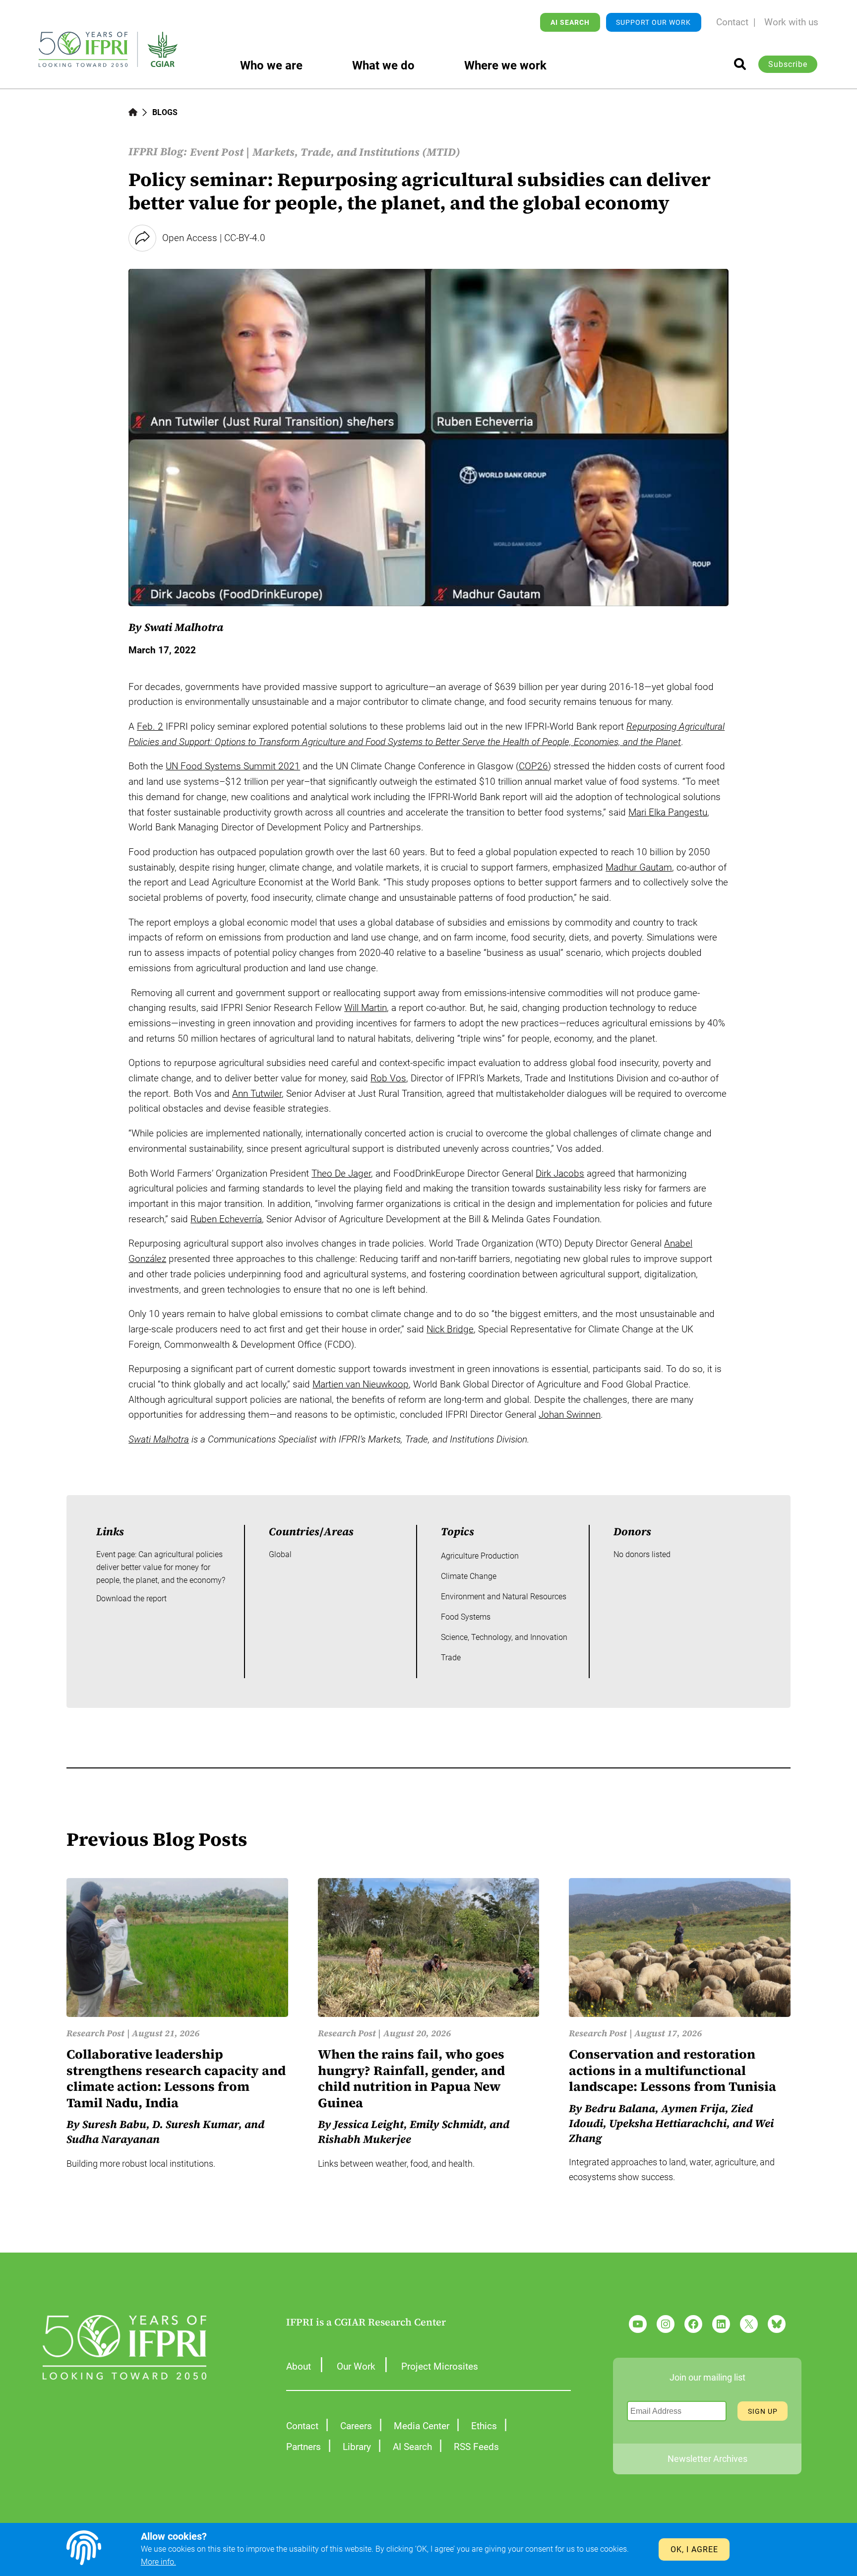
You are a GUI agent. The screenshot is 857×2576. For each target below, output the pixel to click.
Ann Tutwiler (257, 1094)
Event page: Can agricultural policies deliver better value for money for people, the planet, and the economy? (161, 1567)
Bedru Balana (620, 2108)
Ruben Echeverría (226, 1219)
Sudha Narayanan (113, 2139)
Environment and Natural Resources (504, 1597)
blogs (165, 112)
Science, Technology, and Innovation (504, 1637)
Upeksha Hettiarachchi (668, 2123)
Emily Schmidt (447, 2124)
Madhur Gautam (639, 867)
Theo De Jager (341, 1173)
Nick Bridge (450, 1329)
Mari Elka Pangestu (668, 812)
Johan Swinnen (570, 1414)
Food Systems (466, 1617)
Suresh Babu (114, 2124)
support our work (653, 22)
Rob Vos (388, 1078)
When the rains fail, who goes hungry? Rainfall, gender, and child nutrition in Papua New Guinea (411, 2078)
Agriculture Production (480, 1556)
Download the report (131, 1599)
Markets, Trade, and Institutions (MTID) (356, 152)
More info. (158, 2562)
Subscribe (788, 64)
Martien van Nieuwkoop (361, 1384)
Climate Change (469, 1576)
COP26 (533, 766)
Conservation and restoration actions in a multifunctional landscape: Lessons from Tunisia (673, 2071)
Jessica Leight (369, 2124)
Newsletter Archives (707, 2459)
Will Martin (366, 1008)
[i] (740, 64)
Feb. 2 (150, 726)
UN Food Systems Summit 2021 (233, 766)
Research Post (95, 2033)
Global (280, 1554)
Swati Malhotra (159, 1439)
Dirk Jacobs (560, 1173)
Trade (451, 1658)
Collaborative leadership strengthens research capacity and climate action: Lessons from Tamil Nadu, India (176, 2078)
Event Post (217, 152)
